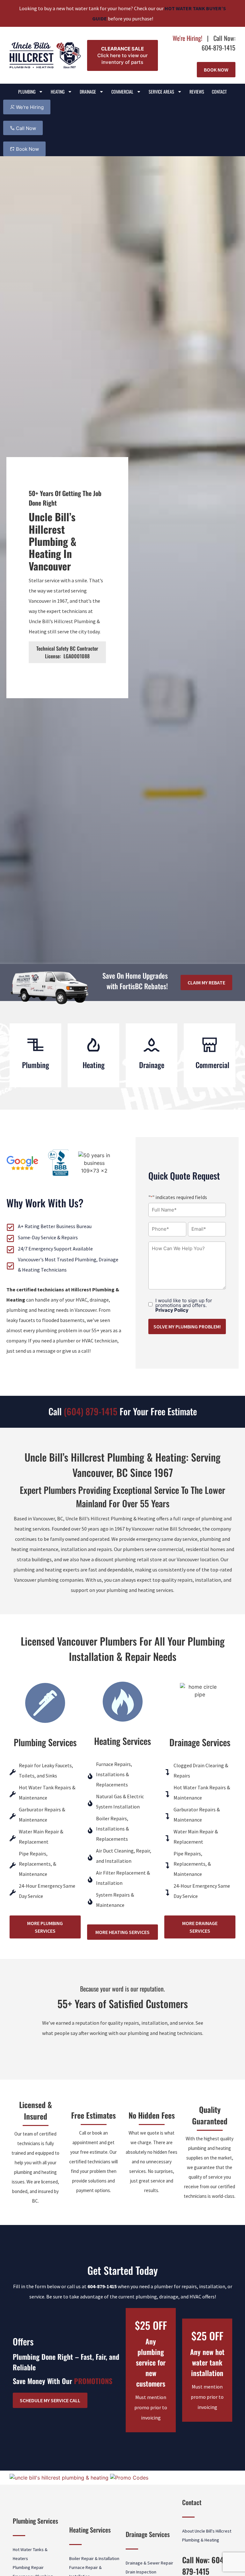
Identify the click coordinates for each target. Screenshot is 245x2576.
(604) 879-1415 (91, 1411)
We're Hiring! (187, 38)
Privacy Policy (172, 1310)
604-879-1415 (102, 2286)
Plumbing (27, 92)
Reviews (197, 92)
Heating (58, 92)
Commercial (122, 92)
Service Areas (161, 92)
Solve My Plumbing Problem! (187, 1326)
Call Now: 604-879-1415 (219, 43)
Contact (219, 92)
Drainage (88, 92)
